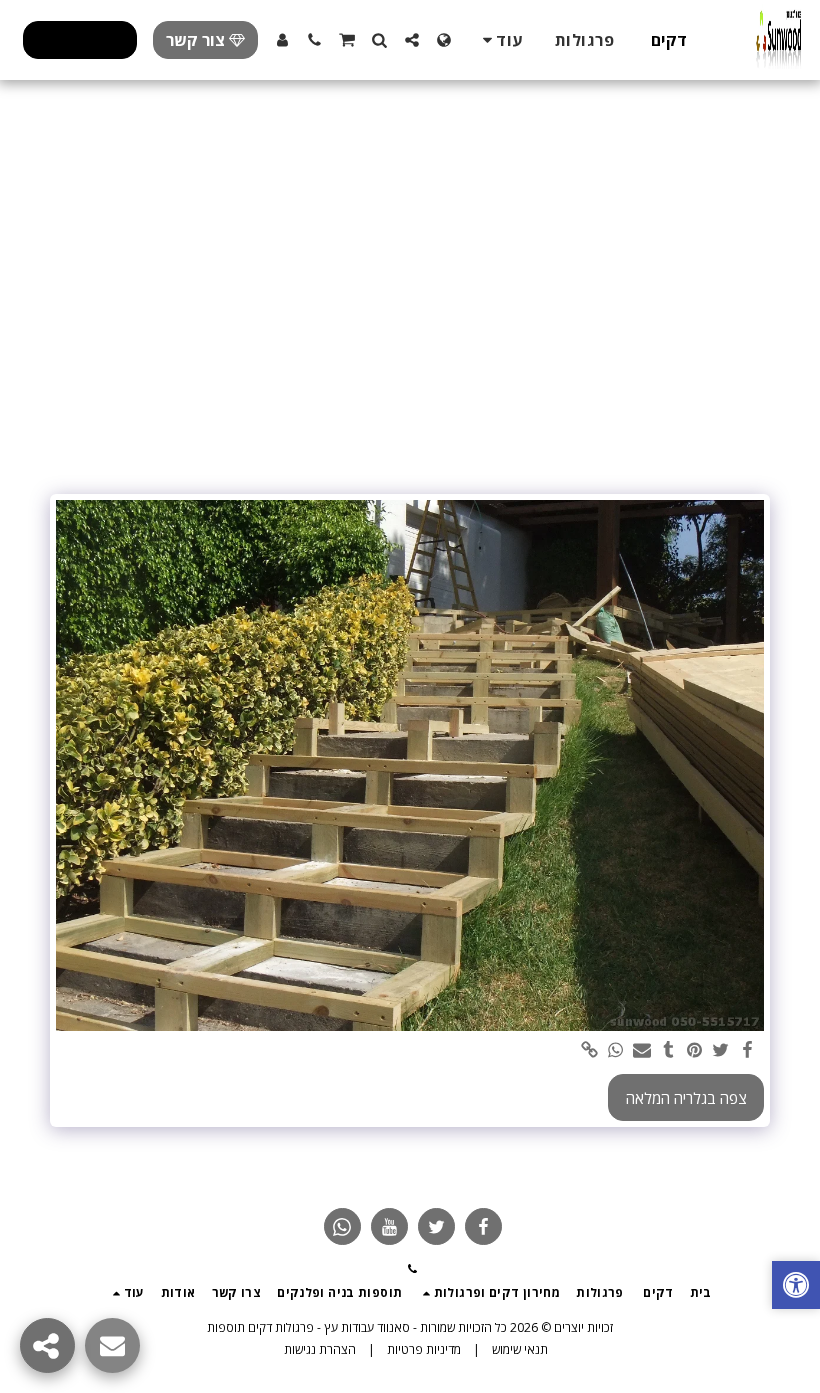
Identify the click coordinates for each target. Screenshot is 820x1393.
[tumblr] (668, 1050)
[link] (589, 1050)
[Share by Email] (642, 1050)
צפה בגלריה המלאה (686, 1098)
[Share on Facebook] (747, 1050)
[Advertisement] (410, 334)
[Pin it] (694, 1050)
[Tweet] (721, 1050)
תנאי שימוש (520, 1349)
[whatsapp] (616, 1050)
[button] (412, 40)
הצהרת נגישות (320, 1349)
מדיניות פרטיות (424, 1349)
